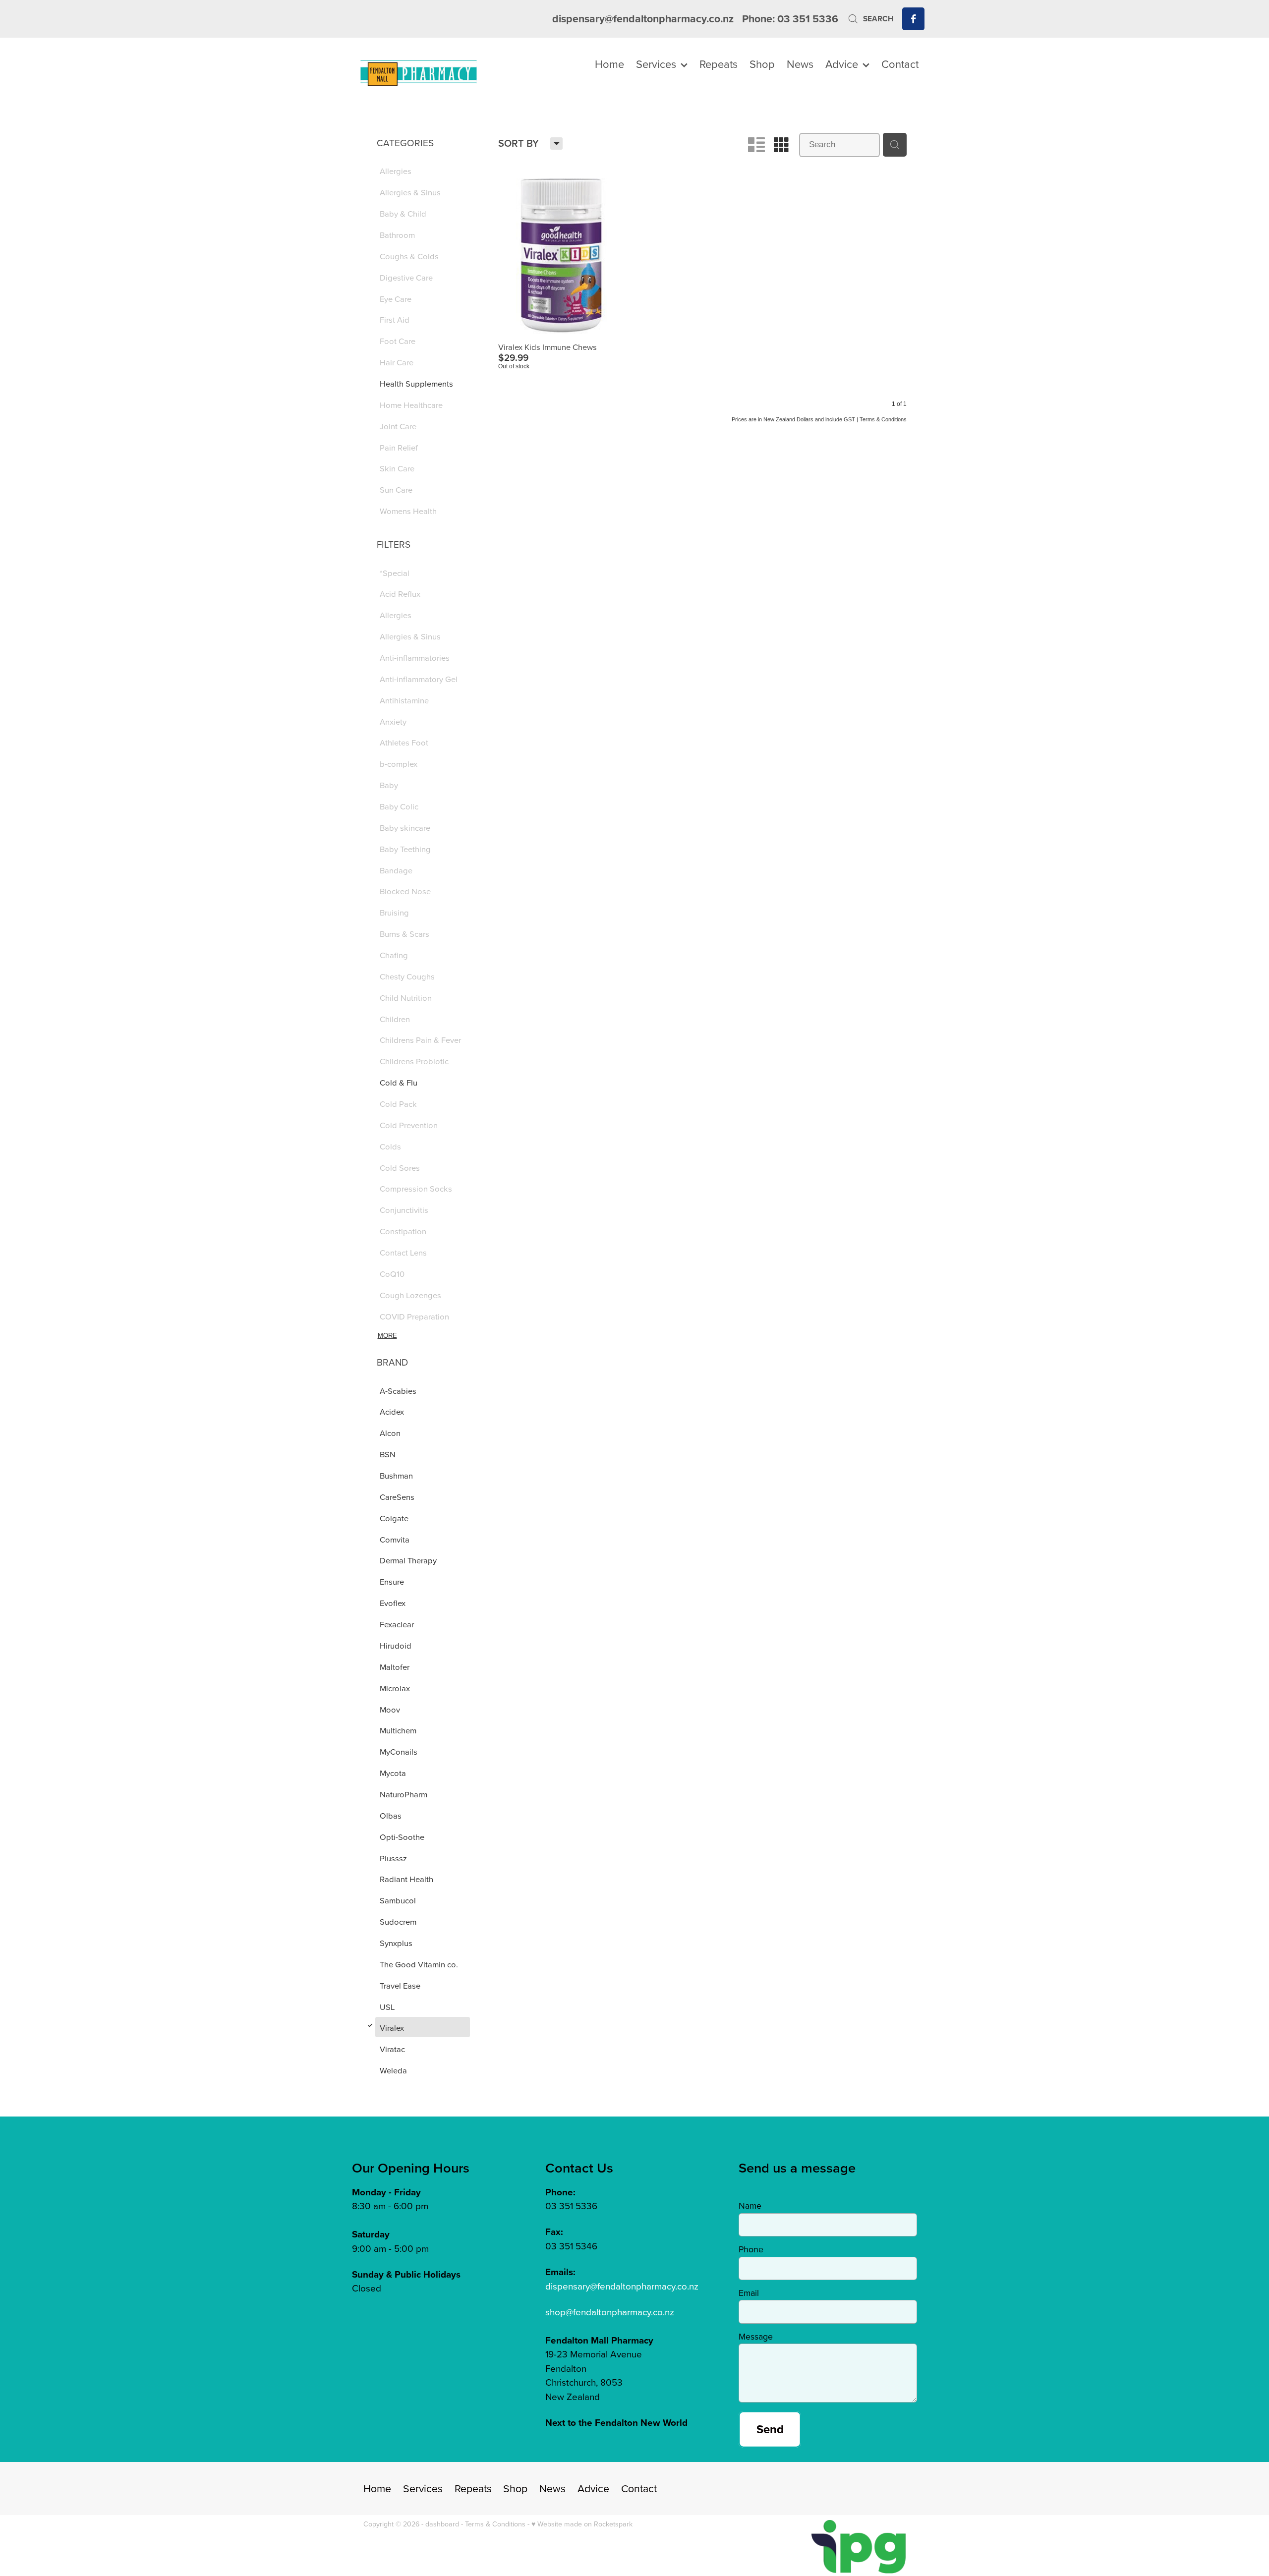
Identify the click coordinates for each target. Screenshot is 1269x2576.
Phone (751, 2249)
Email (749, 2293)
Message (756, 2337)
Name (750, 2206)
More (387, 1336)
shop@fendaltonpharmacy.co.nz (610, 2312)
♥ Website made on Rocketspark (582, 2524)
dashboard (442, 2524)
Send (770, 2429)
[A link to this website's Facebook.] (913, 19)
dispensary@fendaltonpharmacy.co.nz (643, 19)
